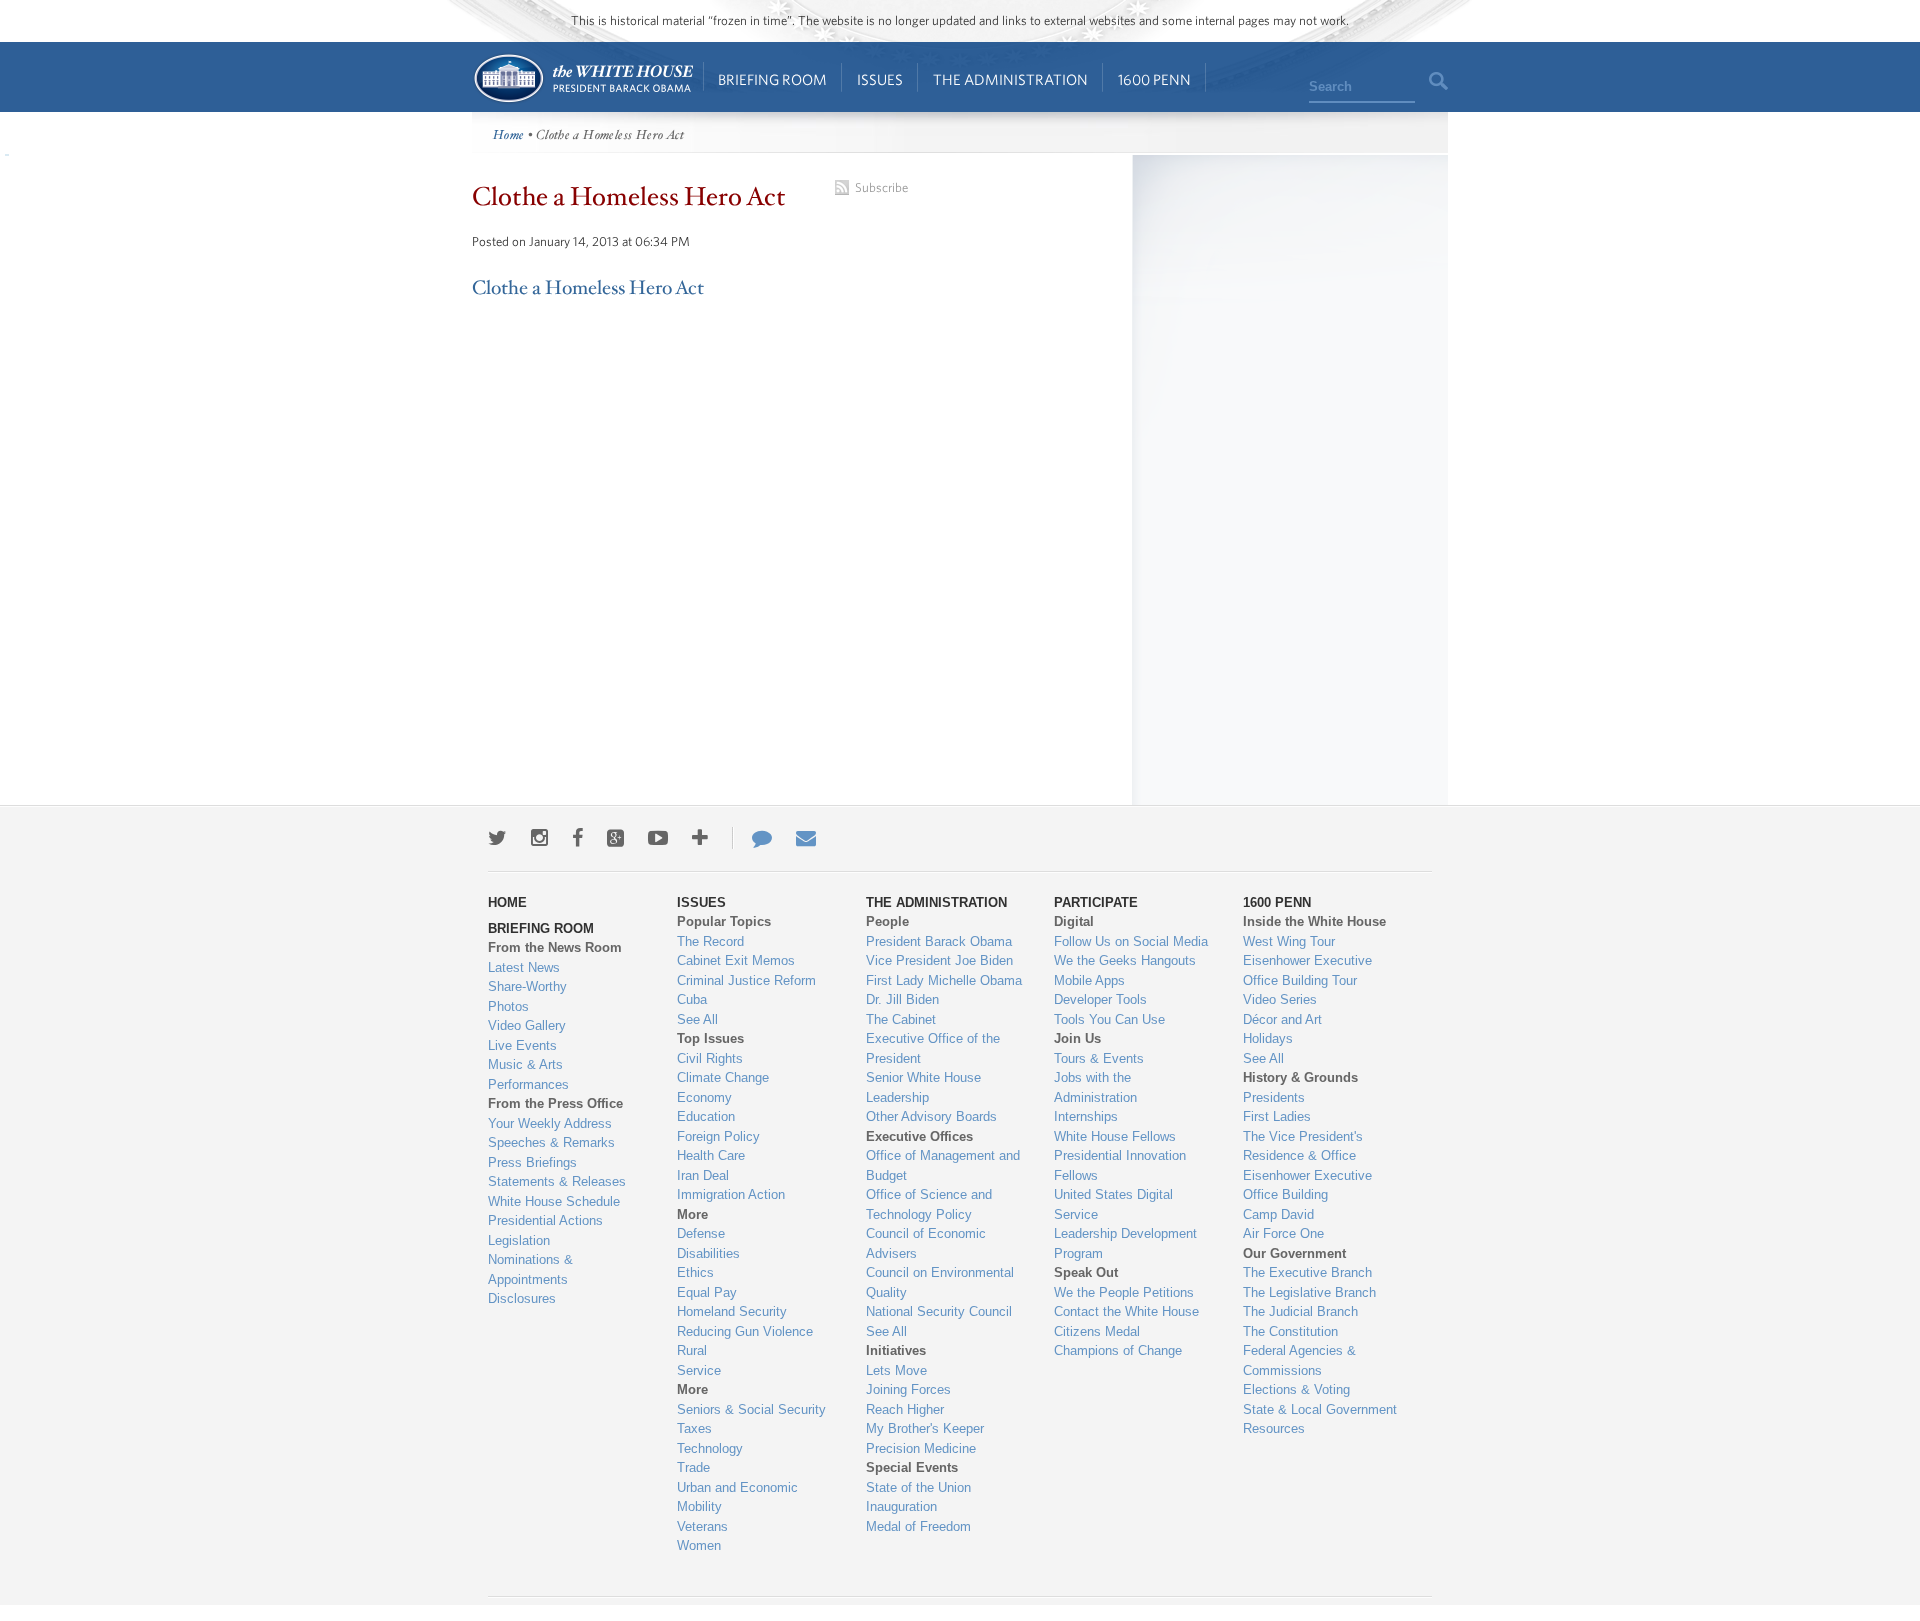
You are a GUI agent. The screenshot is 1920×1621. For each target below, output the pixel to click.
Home (582, 78)
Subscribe (881, 187)
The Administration (1010, 79)
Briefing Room (772, 79)
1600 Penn (1154, 79)
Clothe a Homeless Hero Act (588, 288)
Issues (880, 79)
